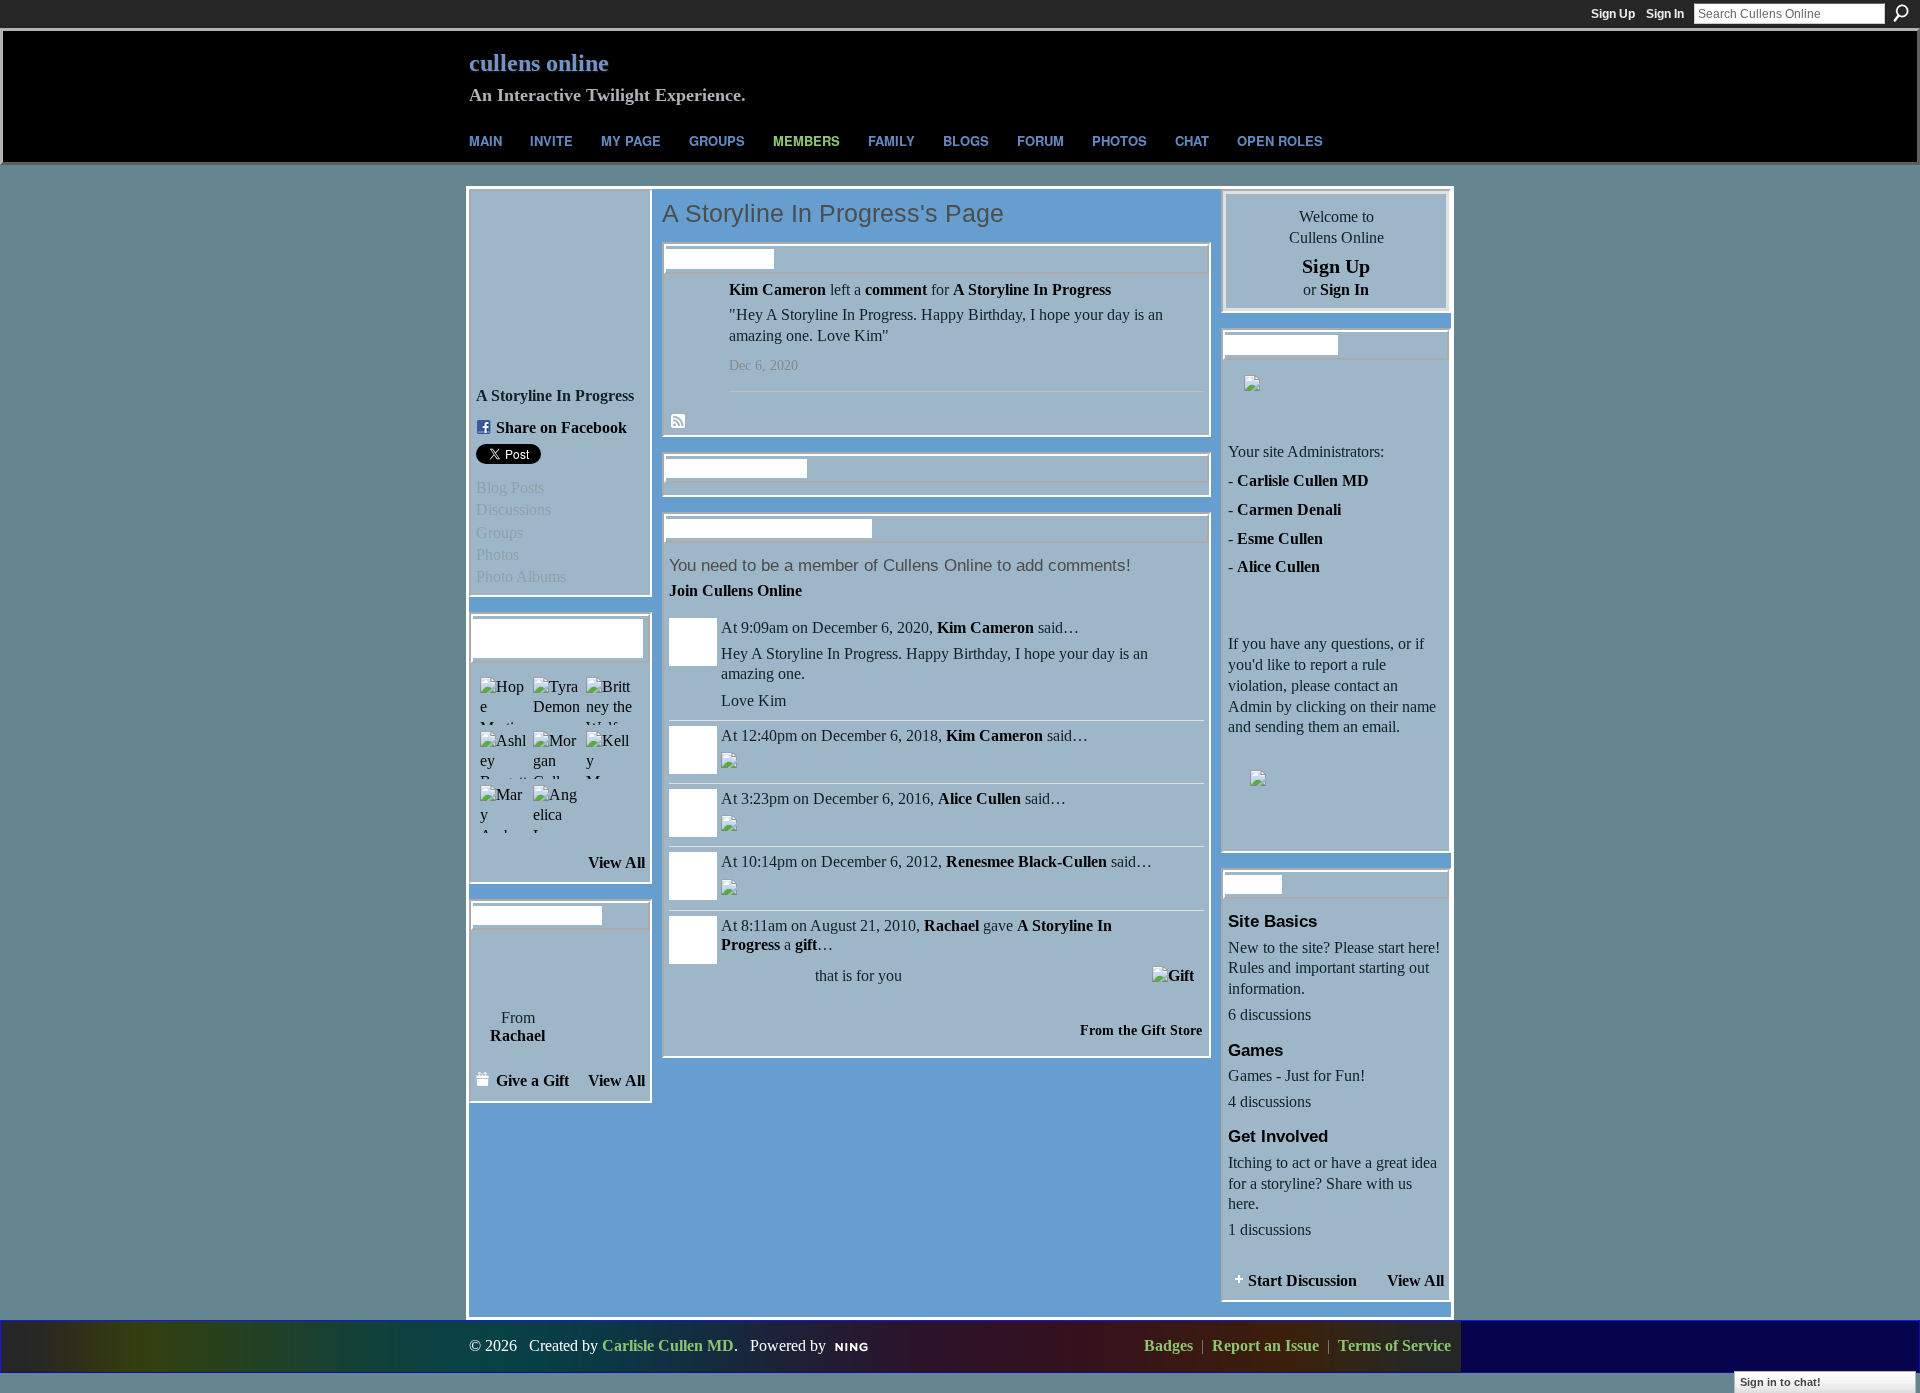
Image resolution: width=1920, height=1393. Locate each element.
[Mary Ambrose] (504, 809)
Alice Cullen (979, 798)
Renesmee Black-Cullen (1026, 861)
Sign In (1665, 14)
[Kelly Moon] (610, 755)
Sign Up (1613, 14)
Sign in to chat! (1780, 1382)
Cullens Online (539, 63)
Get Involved (1278, 1136)
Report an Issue (1265, 1345)
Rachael (517, 1035)
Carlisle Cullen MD (1303, 480)
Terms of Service (1394, 1345)
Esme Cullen (1280, 538)
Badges (1168, 1345)
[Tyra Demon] (557, 701)
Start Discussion (1302, 1280)
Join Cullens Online (735, 590)
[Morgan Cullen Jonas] (557, 755)
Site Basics (1272, 921)
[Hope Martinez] (504, 701)
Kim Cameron (777, 289)
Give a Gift (532, 1080)
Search (1901, 13)
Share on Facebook (561, 427)
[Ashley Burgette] (504, 755)
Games (1255, 1050)
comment (896, 289)
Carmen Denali (1289, 509)
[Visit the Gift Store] (1173, 973)
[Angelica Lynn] (557, 809)
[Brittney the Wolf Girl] (610, 701)
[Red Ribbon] (517, 968)
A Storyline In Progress (1032, 289)
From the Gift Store (1141, 1030)
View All (616, 862)
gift (806, 944)
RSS (679, 422)
